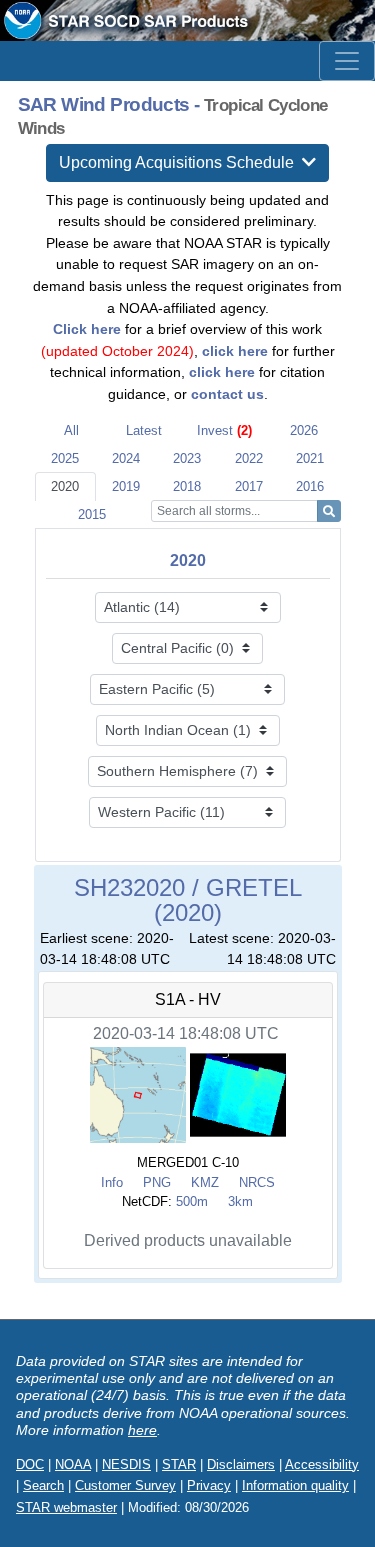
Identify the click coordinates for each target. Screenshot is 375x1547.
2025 (65, 458)
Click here (87, 329)
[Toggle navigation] (347, 61)
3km (240, 1201)
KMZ (205, 1182)
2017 (249, 486)
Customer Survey (125, 1485)
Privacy (209, 1485)
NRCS (257, 1182)
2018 (187, 486)
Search (43, 1485)
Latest (144, 430)
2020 (65, 486)
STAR (179, 1464)
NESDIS (126, 1464)
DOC (30, 1464)
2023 (187, 458)
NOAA (73, 1464)
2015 (92, 514)
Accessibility (322, 1464)
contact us (227, 394)
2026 (304, 430)
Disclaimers (241, 1464)
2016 (310, 486)
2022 (249, 458)
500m (192, 1201)
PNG (157, 1182)
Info (112, 1182)
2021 (310, 458)
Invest (224, 430)
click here (235, 351)
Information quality (295, 1485)
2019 (126, 486)
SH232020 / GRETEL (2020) (188, 900)
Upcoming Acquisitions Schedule (180, 162)
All (71, 430)
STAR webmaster (66, 1507)
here (142, 1430)
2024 (126, 458)
